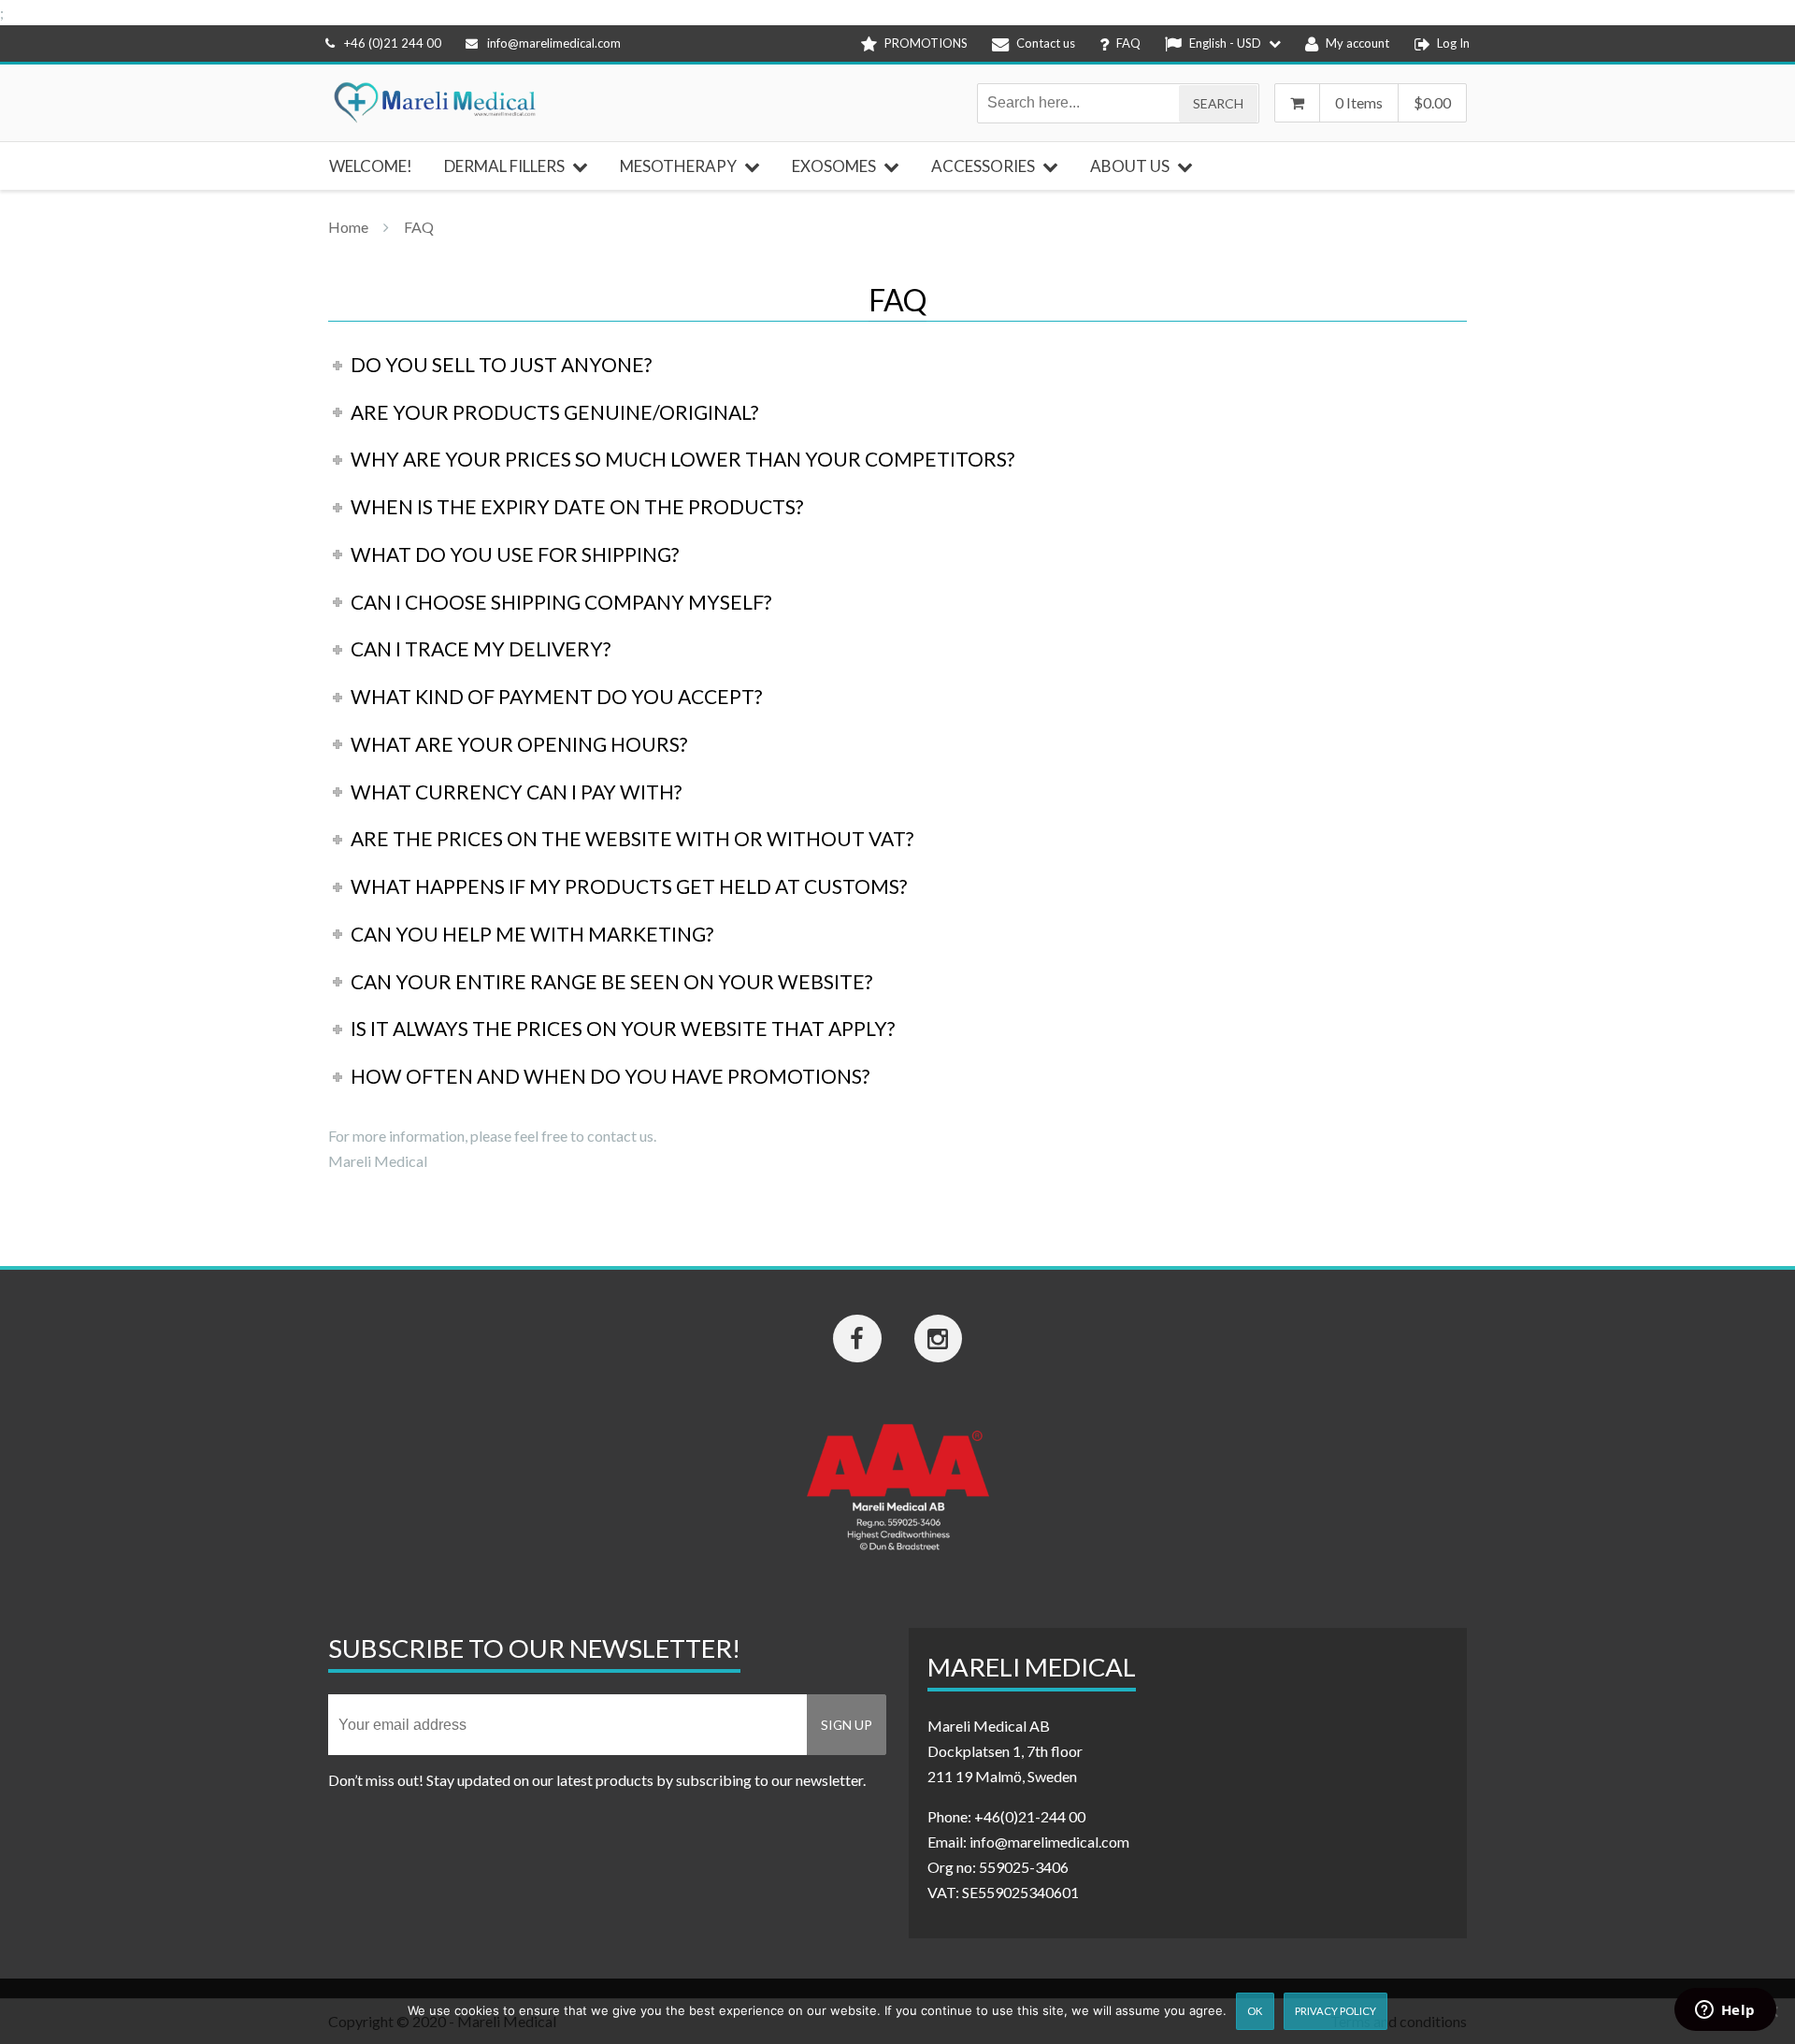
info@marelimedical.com (554, 43)
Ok (1255, 2011)
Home (348, 227)
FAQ (419, 227)
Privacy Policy (1335, 2011)
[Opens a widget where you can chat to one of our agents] (1725, 2011)
